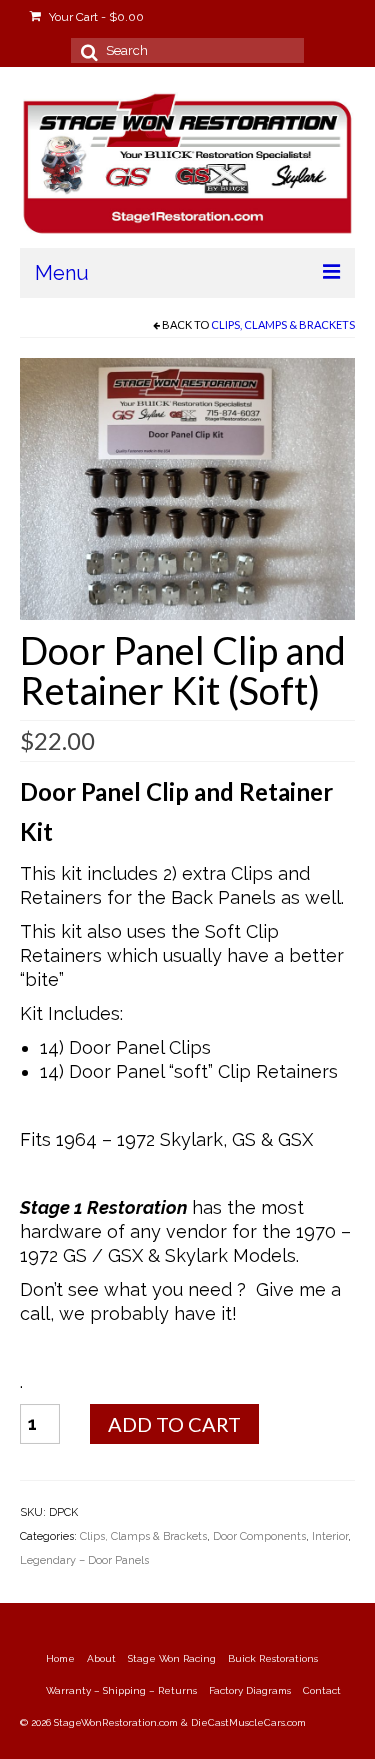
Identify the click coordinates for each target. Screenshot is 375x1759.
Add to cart (174, 1424)
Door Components (259, 1536)
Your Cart (95, 17)
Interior (330, 1536)
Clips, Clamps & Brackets (283, 324)
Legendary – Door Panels (84, 1560)
